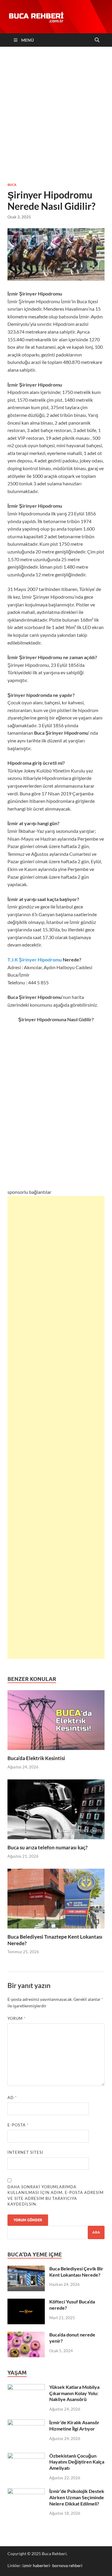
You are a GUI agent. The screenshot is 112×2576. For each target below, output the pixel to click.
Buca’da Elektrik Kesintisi (36, 1758)
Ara (96, 2232)
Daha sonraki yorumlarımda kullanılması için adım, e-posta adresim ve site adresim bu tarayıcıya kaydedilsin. (56, 2196)
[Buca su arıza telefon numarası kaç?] (56, 1811)
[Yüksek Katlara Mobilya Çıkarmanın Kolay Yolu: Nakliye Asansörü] (26, 2387)
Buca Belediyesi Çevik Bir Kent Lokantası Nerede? (76, 2272)
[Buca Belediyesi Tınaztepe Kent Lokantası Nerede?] (56, 1900)
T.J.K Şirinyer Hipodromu (35, 959)
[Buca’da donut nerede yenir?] (26, 2335)
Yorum (17, 2018)
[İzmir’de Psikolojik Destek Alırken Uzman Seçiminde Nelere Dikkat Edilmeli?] (26, 2492)
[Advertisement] (56, 114)
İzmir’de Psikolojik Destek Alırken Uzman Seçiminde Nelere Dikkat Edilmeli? (77, 2497)
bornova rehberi (67, 2565)
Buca (12, 185)
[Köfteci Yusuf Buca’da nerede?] (26, 2302)
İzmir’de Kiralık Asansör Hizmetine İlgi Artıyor (74, 2425)
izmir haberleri (36, 2565)
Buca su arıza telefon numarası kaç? (47, 1847)
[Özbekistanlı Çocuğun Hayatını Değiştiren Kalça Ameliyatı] (26, 2456)
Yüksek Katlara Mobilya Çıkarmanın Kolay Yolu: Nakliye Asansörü (74, 2393)
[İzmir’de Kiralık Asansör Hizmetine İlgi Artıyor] (26, 2423)
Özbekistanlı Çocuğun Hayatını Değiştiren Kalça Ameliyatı (77, 2462)
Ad (12, 2098)
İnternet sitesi (25, 2152)
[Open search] (97, 40)
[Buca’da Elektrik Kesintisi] (56, 1722)
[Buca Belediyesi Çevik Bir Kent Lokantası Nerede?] (26, 2269)
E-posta (18, 2125)
